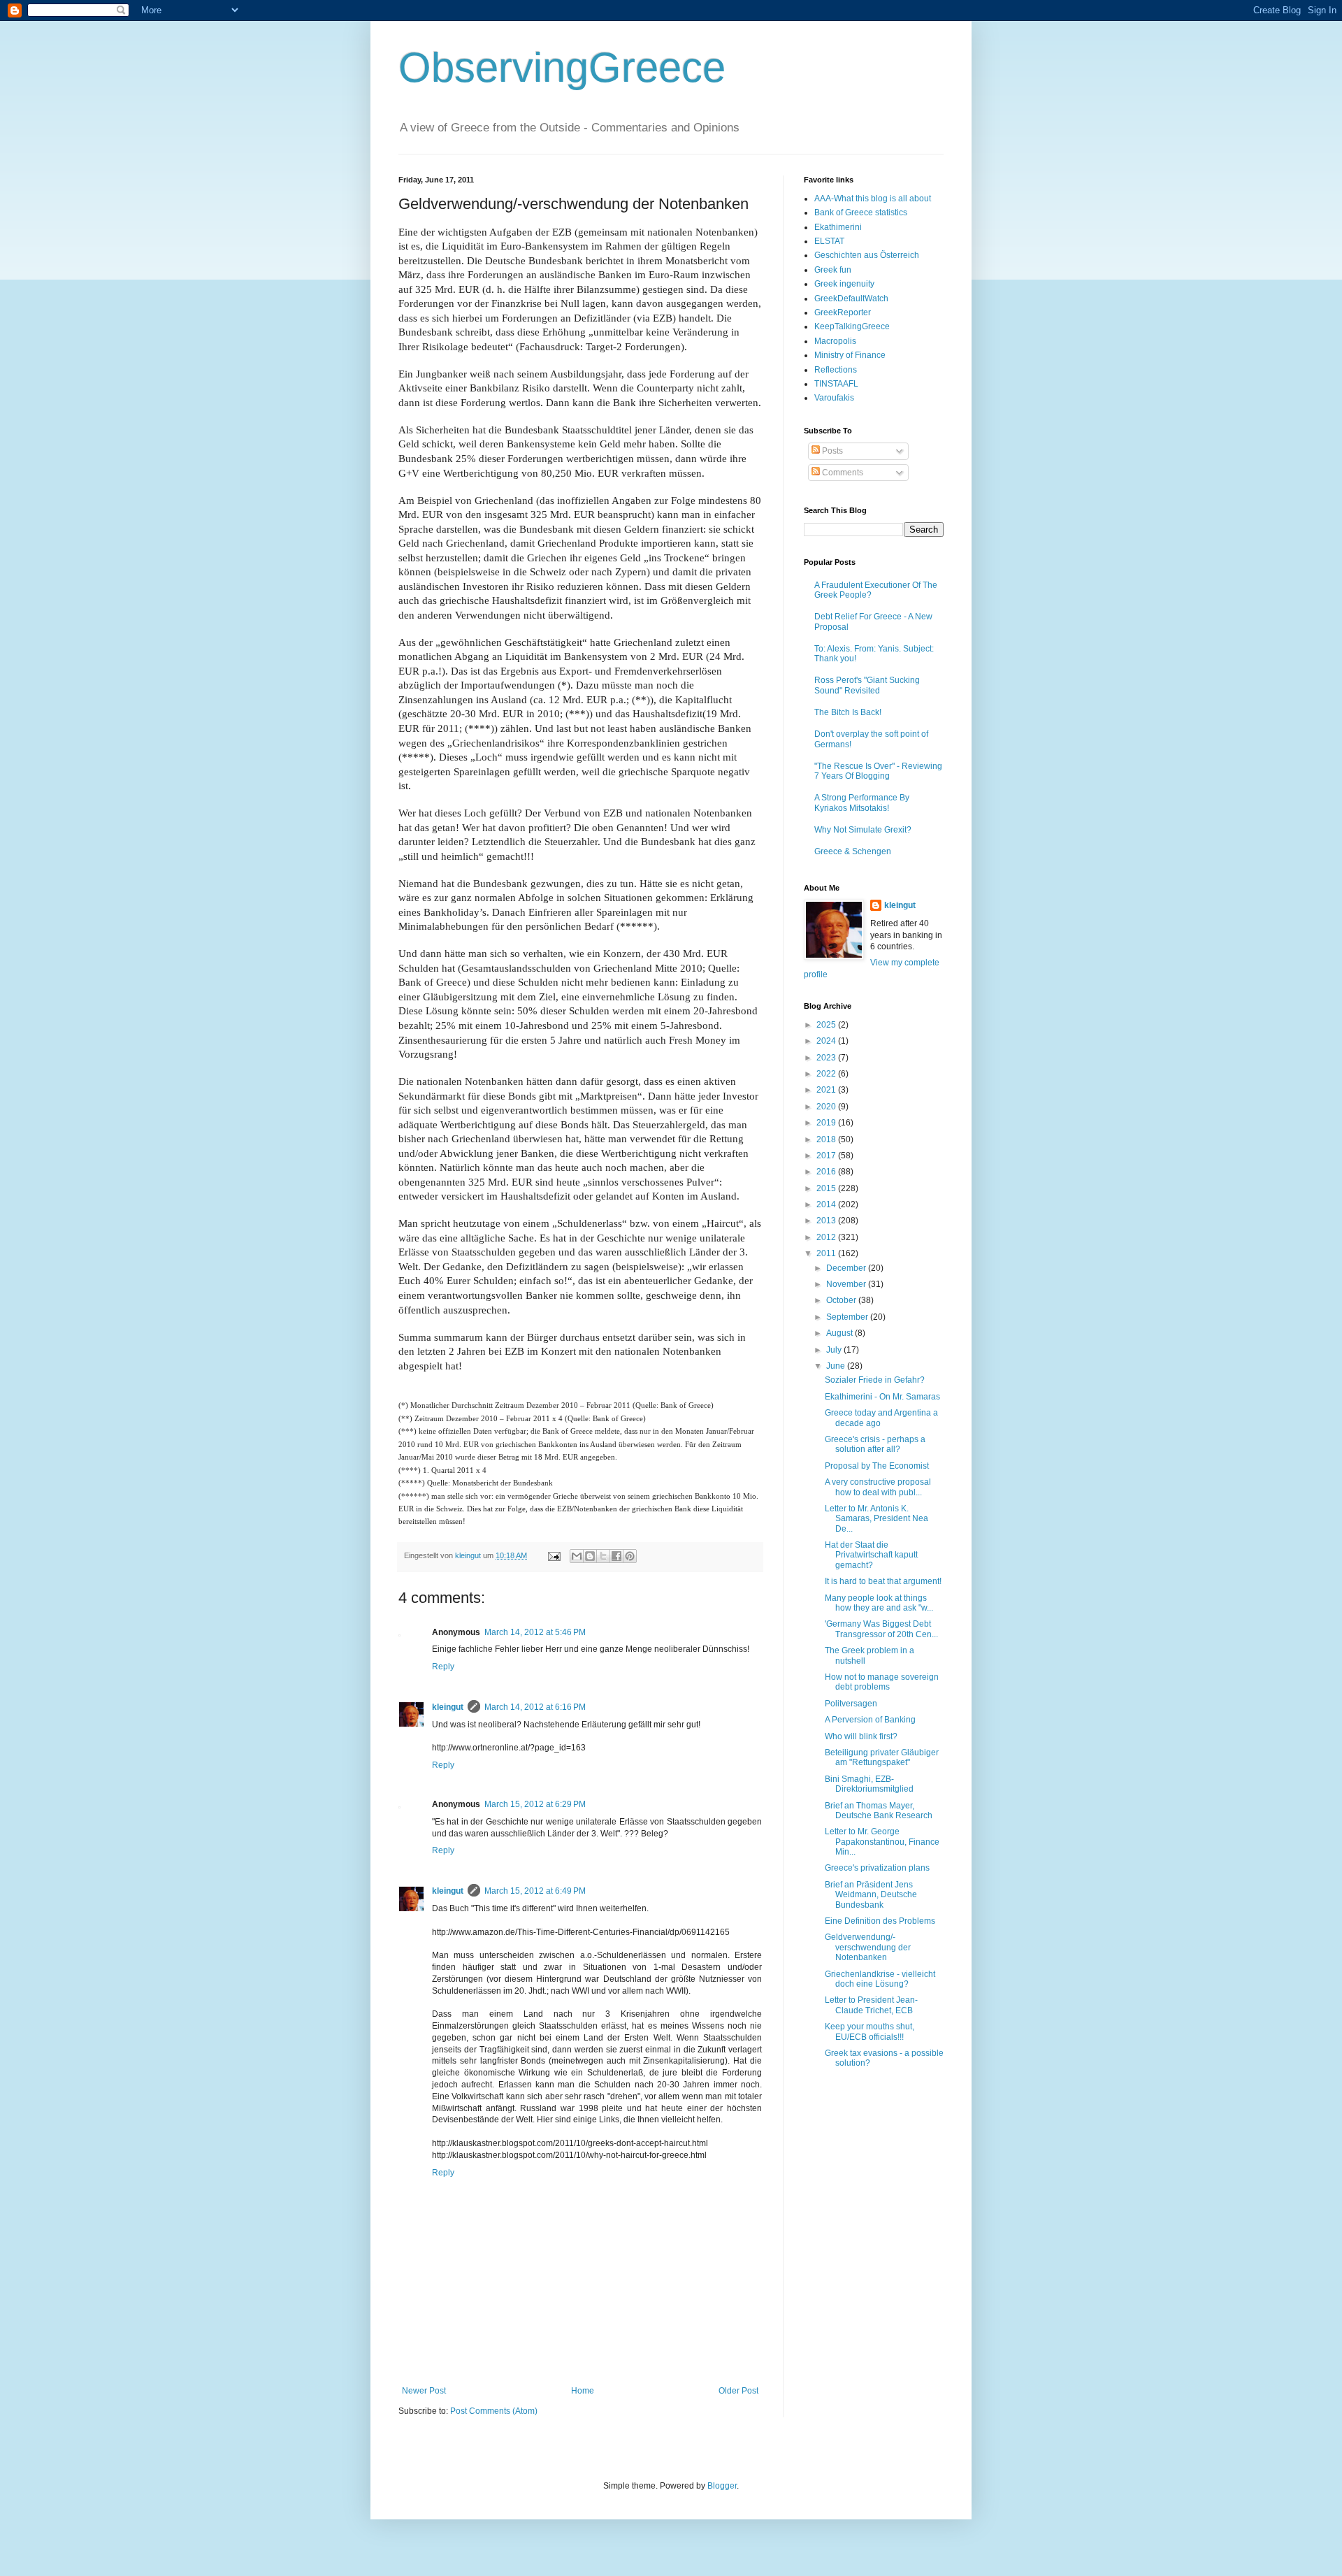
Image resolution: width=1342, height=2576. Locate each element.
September (848, 1317)
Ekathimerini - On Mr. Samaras (882, 1397)
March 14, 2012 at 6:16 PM (535, 1707)
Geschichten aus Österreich (867, 255)
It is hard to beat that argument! (883, 1581)
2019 (827, 1123)
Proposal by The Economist (877, 1466)
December (847, 1268)
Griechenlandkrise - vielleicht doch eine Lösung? (880, 1979)
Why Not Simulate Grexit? (863, 830)
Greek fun (833, 270)
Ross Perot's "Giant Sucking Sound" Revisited (867, 685)
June (837, 1366)
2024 (827, 1041)
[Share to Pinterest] (630, 1556)
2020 (827, 1107)
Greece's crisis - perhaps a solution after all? (875, 1444)
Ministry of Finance (850, 355)
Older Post (738, 2391)
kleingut (448, 1707)
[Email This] (577, 1556)
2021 (827, 1090)
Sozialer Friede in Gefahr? (875, 1380)
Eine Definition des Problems (880, 1921)
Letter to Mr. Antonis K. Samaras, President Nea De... (876, 1519)
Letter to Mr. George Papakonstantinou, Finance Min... (882, 1842)
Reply (443, 1667)
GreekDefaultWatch (851, 298)
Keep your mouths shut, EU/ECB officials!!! (870, 2031)
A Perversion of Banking (870, 1720)
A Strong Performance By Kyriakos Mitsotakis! (862, 803)
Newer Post (424, 2391)
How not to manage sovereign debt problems (882, 1682)
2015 (827, 1188)
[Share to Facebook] (616, 1556)
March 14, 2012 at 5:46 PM (535, 1632)
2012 (827, 1237)
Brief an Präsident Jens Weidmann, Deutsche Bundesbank (871, 1895)
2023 (827, 1058)
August (840, 1333)
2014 (827, 1204)
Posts (831, 451)
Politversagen (851, 1704)
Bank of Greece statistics (861, 213)
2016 (827, 1172)
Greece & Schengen (853, 851)
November (847, 1284)
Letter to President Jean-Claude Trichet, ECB (871, 2005)
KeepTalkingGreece (852, 326)
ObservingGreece (562, 67)
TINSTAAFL (836, 384)
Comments (842, 473)
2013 (827, 1221)
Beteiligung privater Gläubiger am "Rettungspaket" (882, 1757)
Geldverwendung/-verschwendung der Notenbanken (868, 1947)
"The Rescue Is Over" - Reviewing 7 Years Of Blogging (878, 771)
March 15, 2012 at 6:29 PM (535, 1804)
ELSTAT (829, 241)
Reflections (836, 370)
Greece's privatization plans (877, 1868)
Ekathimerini (838, 227)
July (835, 1350)
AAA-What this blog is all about (873, 199)
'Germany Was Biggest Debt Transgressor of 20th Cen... (881, 1629)
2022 (827, 1074)
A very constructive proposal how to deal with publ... (878, 1487)
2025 (827, 1025)
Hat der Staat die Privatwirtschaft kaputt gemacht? (871, 1555)
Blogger (722, 2486)
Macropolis (835, 341)
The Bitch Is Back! (848, 712)
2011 (827, 1253)
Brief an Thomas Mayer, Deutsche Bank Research (879, 1811)
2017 (827, 1156)
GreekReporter (843, 312)
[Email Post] (554, 1555)
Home (583, 2391)
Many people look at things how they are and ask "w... (879, 1603)
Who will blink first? (861, 1736)
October (842, 1300)
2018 (827, 1139)
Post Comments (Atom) (494, 2411)
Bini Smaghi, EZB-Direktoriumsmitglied (869, 1784)
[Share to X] (603, 1556)
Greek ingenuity (844, 284)
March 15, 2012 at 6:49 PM (535, 1891)
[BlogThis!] (590, 1556)
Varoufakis (834, 398)
